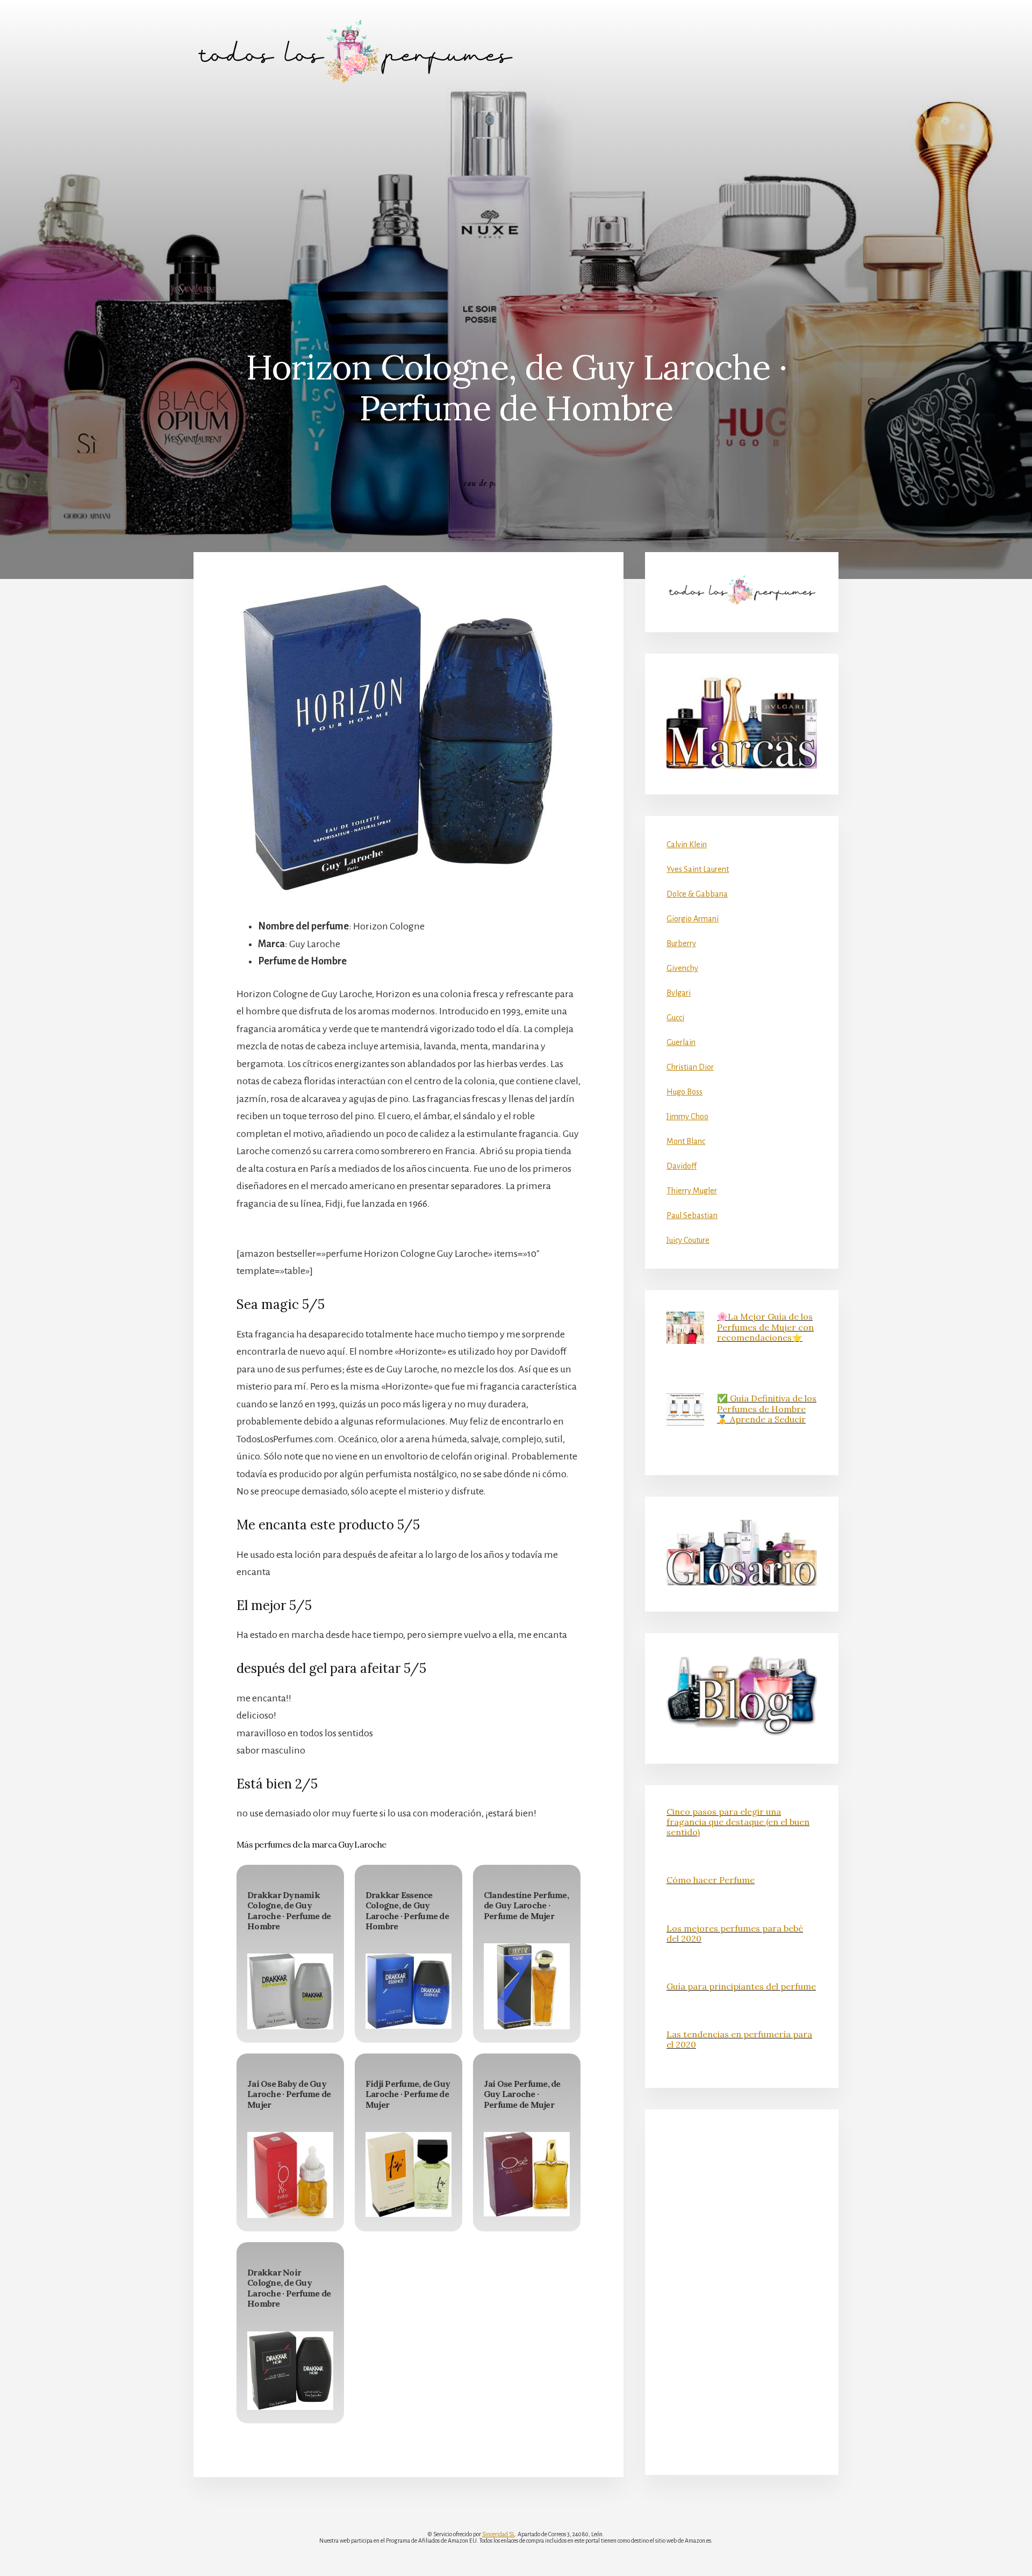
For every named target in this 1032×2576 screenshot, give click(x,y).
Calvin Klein (687, 845)
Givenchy (682, 968)
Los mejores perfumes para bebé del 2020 (735, 1933)
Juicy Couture (688, 1240)
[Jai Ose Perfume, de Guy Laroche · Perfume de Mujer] (527, 2174)
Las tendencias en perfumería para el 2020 (739, 2039)
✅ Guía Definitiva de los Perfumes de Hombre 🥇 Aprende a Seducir (767, 1408)
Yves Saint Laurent (698, 869)
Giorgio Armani (693, 919)
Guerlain (681, 1042)
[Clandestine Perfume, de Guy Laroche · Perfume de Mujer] (527, 1986)
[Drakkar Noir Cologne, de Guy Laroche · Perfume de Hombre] (290, 2371)
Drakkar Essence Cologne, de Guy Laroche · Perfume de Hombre (407, 1910)
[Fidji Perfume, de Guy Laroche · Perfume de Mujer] (408, 2174)
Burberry (681, 943)
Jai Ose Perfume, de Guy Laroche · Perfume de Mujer (522, 2094)
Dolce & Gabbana (697, 894)
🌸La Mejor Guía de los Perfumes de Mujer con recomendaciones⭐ (765, 1327)
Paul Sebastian (692, 1215)
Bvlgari (679, 993)
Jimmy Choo (687, 1117)
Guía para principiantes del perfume (741, 1986)
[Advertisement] (516, 183)
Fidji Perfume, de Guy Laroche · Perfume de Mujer (408, 2094)
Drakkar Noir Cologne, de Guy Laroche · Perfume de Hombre (289, 2288)
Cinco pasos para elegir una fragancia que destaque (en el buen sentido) (738, 1822)
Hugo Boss (685, 1092)
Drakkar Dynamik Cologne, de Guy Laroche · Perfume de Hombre (289, 1910)
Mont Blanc (686, 1141)
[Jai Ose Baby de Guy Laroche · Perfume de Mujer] (290, 2175)
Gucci (675, 1018)
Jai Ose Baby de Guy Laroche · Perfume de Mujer (289, 2094)
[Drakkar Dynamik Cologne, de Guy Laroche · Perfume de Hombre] (290, 1991)
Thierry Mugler (692, 1191)
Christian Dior (690, 1067)
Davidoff (682, 1166)
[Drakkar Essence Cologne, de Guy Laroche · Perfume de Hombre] (408, 1991)
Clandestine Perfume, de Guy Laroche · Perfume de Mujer (526, 1905)
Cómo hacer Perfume (711, 1880)
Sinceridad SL (499, 2534)
